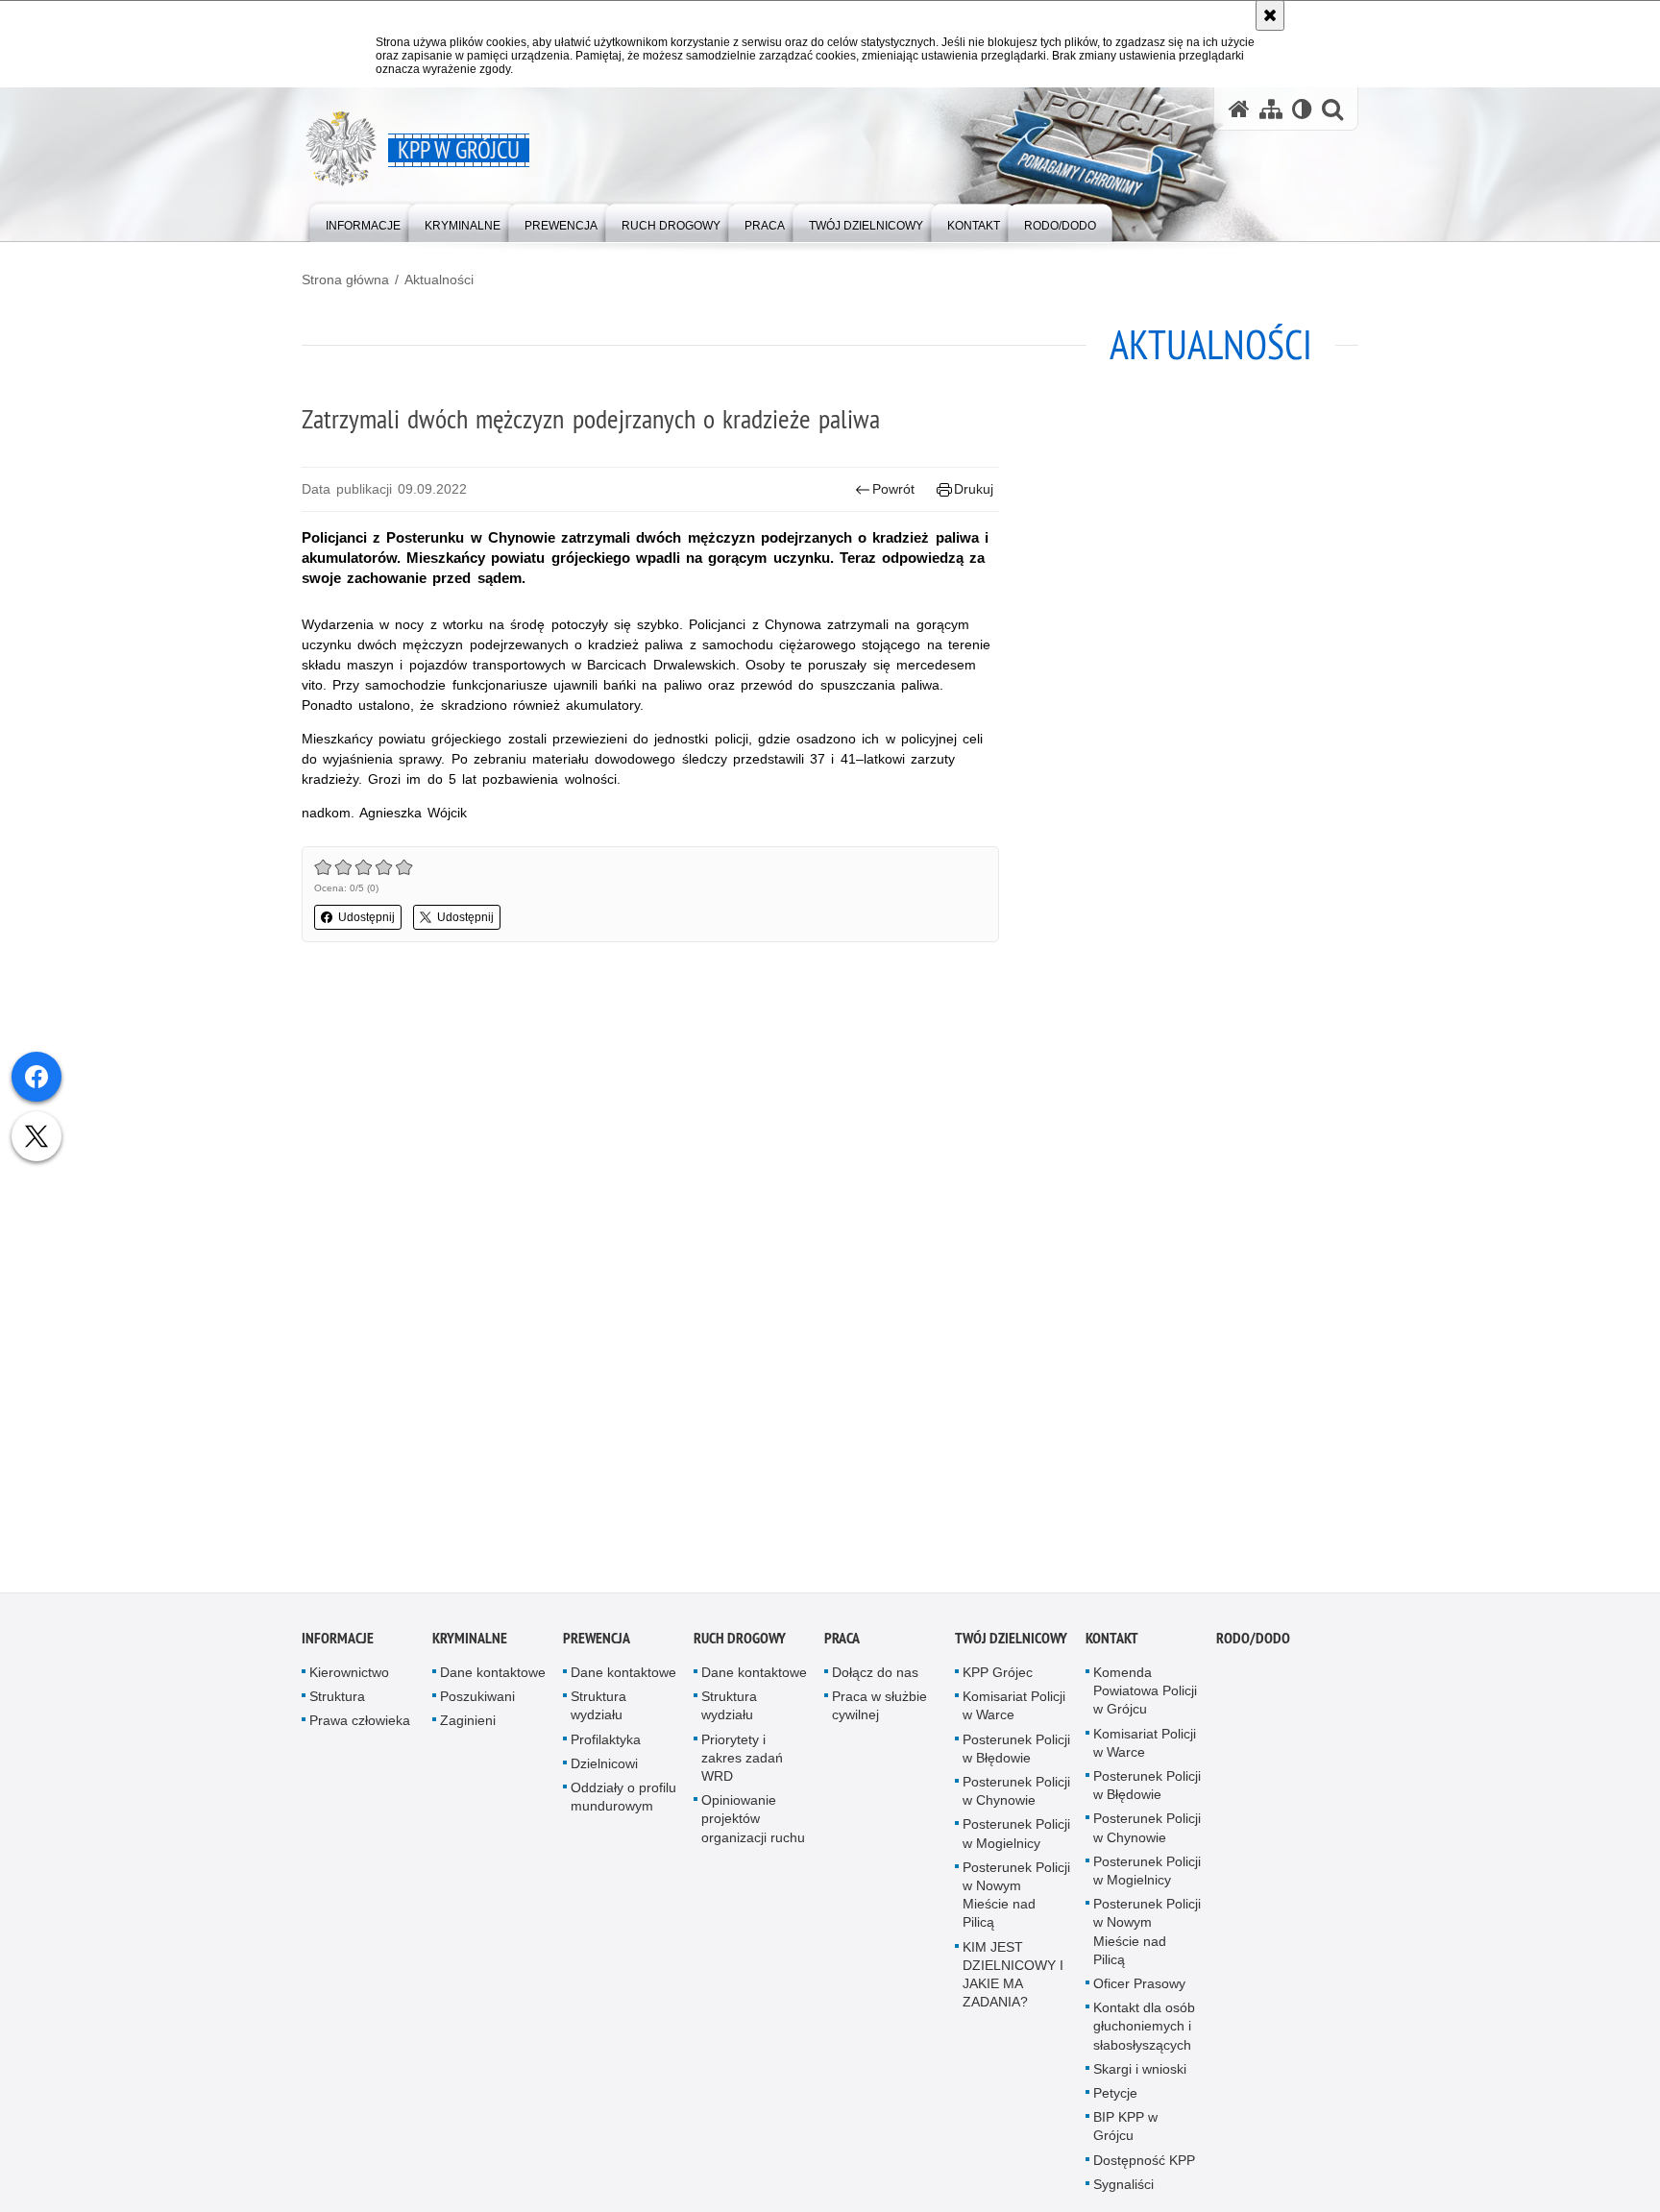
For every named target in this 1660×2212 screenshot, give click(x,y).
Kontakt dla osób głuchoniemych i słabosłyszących (1144, 2032)
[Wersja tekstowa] (1302, 109)
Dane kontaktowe (493, 1679)
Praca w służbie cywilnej (879, 1712)
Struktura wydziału (598, 1712)
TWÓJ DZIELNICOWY (1011, 1645)
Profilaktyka (606, 1745)
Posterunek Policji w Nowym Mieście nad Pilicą (1016, 1902)
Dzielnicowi (604, 1770)
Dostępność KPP (1144, 2166)
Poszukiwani (477, 1703)
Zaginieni (468, 1727)
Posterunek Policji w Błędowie (1016, 1754)
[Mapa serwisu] (1271, 109)
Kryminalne (470, 1645)
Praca (842, 1645)
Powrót (893, 489)
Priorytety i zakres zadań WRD (742, 1763)
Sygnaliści (1123, 2191)
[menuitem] (363, 221)
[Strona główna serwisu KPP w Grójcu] (1239, 109)
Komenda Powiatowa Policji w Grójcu (1145, 1697)
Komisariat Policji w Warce (1014, 1712)
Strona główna (345, 280)
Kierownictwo (349, 1679)
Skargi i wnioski (1140, 2076)
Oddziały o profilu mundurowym (623, 1803)
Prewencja (597, 1645)
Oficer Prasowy (1139, 1990)
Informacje (338, 1645)
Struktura (337, 1703)
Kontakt (1112, 1645)
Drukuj (974, 489)
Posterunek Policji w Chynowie (1016, 1798)
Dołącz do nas (875, 1679)
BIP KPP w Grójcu (1125, 2133)
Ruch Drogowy (740, 1645)
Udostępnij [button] (366, 917)
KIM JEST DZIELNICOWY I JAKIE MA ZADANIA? (1013, 1981)
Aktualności (439, 280)
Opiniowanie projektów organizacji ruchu (753, 1825)
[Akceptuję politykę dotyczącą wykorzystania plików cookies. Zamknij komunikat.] (1270, 15)
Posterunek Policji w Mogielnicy (1016, 1840)
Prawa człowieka (360, 1727)
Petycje (1115, 2100)
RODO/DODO (1253, 1645)
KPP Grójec (998, 1679)
